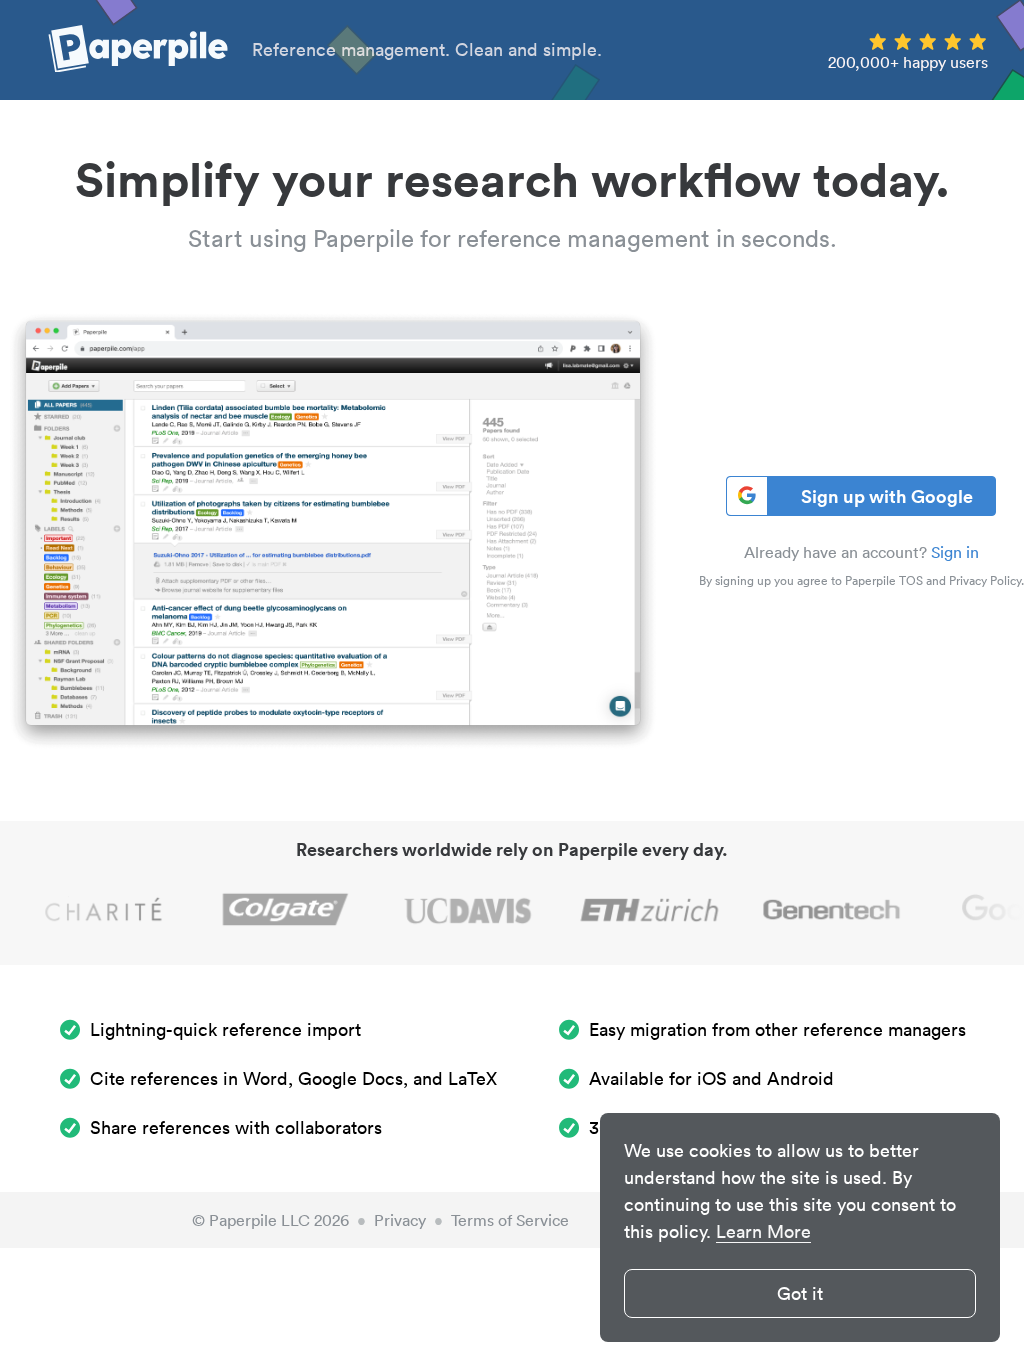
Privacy (400, 1220)
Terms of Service (510, 1220)
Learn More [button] (763, 1231)
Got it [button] (800, 1293)
